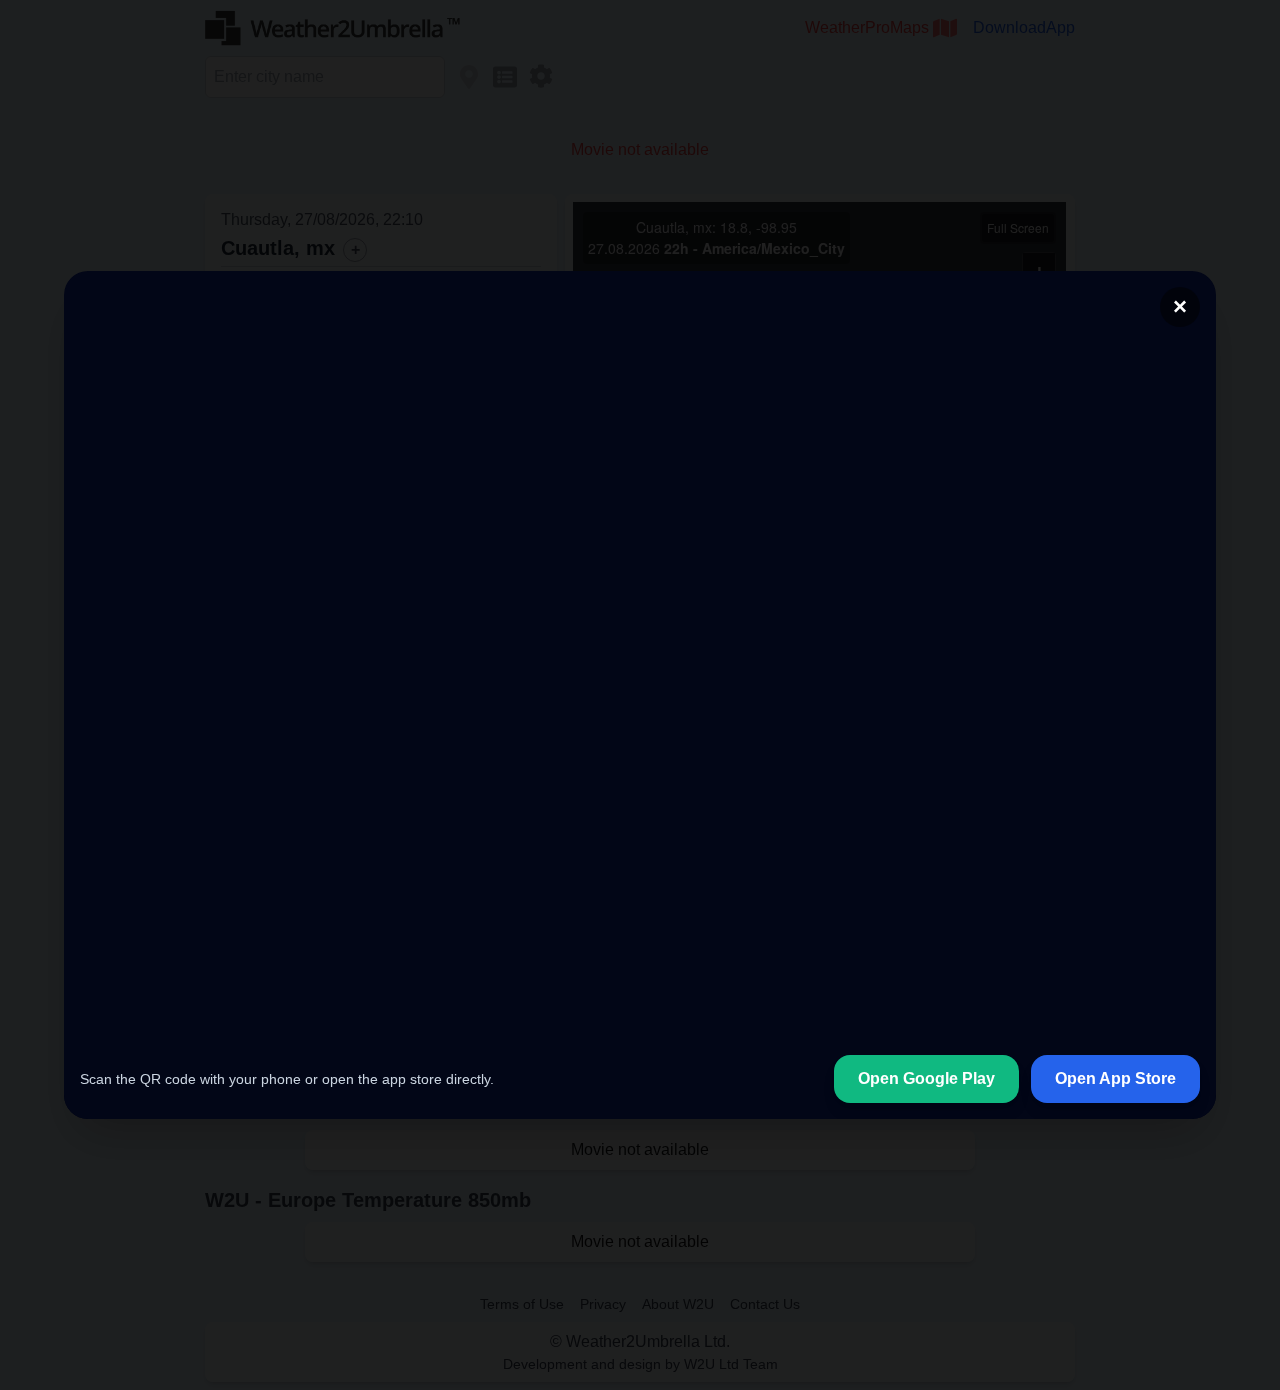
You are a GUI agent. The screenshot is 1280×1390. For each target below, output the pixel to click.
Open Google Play (926, 1078)
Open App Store (1115, 1078)
